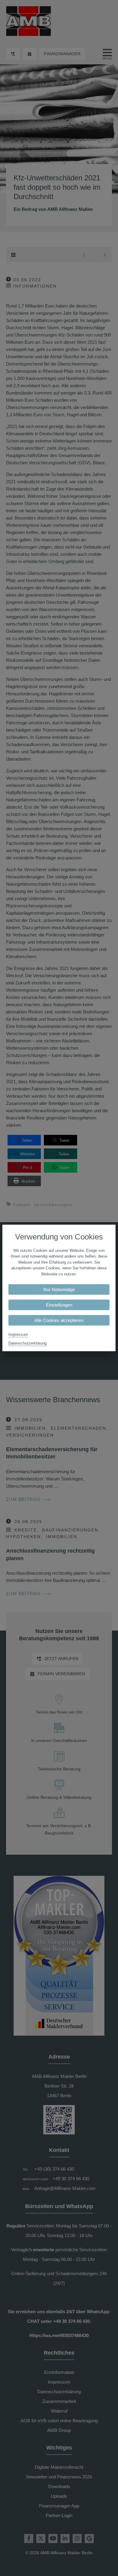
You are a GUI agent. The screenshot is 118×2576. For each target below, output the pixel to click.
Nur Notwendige (59, 1290)
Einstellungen (59, 1305)
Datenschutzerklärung (28, 1343)
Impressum (18, 1335)
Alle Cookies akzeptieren (59, 1320)
